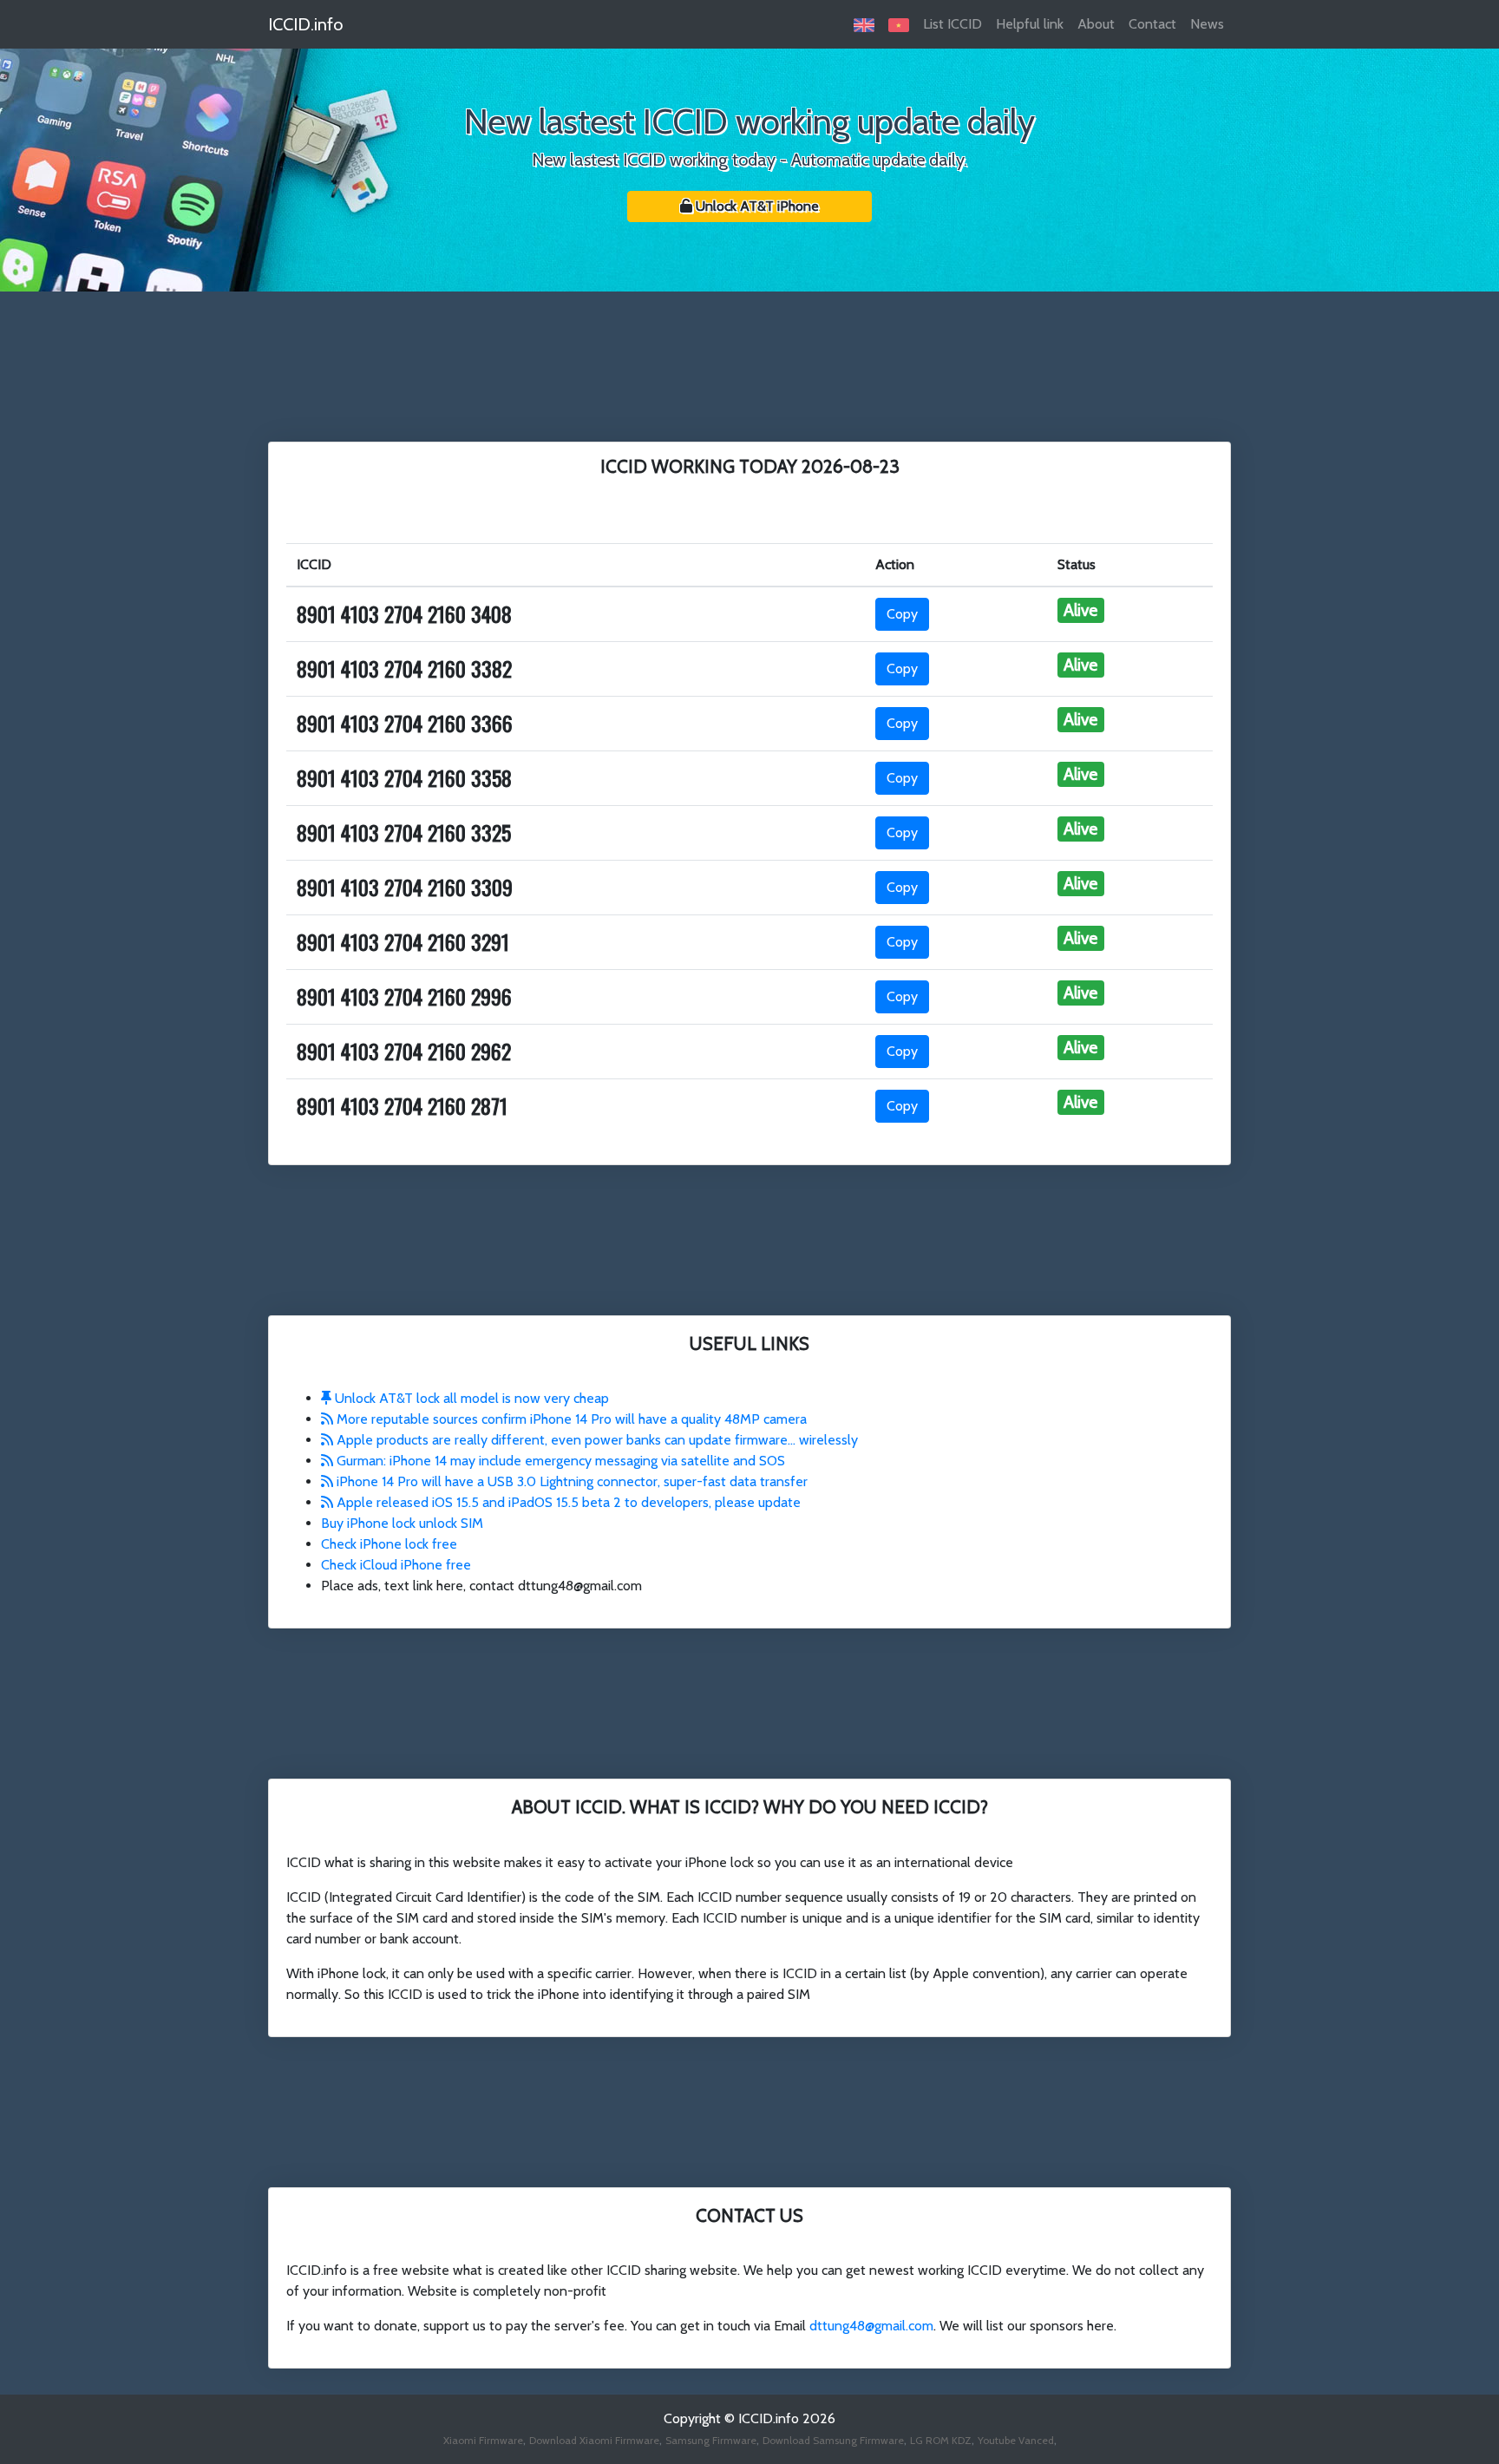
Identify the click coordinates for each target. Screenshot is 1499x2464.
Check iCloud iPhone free (396, 1565)
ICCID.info (305, 24)
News (1207, 24)
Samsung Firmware (711, 2440)
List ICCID (952, 24)
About (1096, 24)
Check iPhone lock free (389, 1544)
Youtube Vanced (1016, 2440)
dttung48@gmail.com (871, 2326)
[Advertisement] (749, 364)
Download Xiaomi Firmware (594, 2440)
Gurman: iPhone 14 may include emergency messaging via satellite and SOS (559, 1461)
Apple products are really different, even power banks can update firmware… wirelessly (596, 1440)
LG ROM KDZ (941, 2440)
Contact (1152, 24)
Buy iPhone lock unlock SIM (402, 1523)
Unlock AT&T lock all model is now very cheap (470, 1398)
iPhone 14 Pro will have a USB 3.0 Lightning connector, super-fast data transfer (570, 1481)
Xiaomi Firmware (483, 2440)
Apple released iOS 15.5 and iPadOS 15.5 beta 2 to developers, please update (567, 1502)
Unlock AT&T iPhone (756, 206)
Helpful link (1030, 24)
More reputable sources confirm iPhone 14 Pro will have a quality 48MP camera (570, 1419)
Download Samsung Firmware (833, 2440)
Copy (902, 614)
